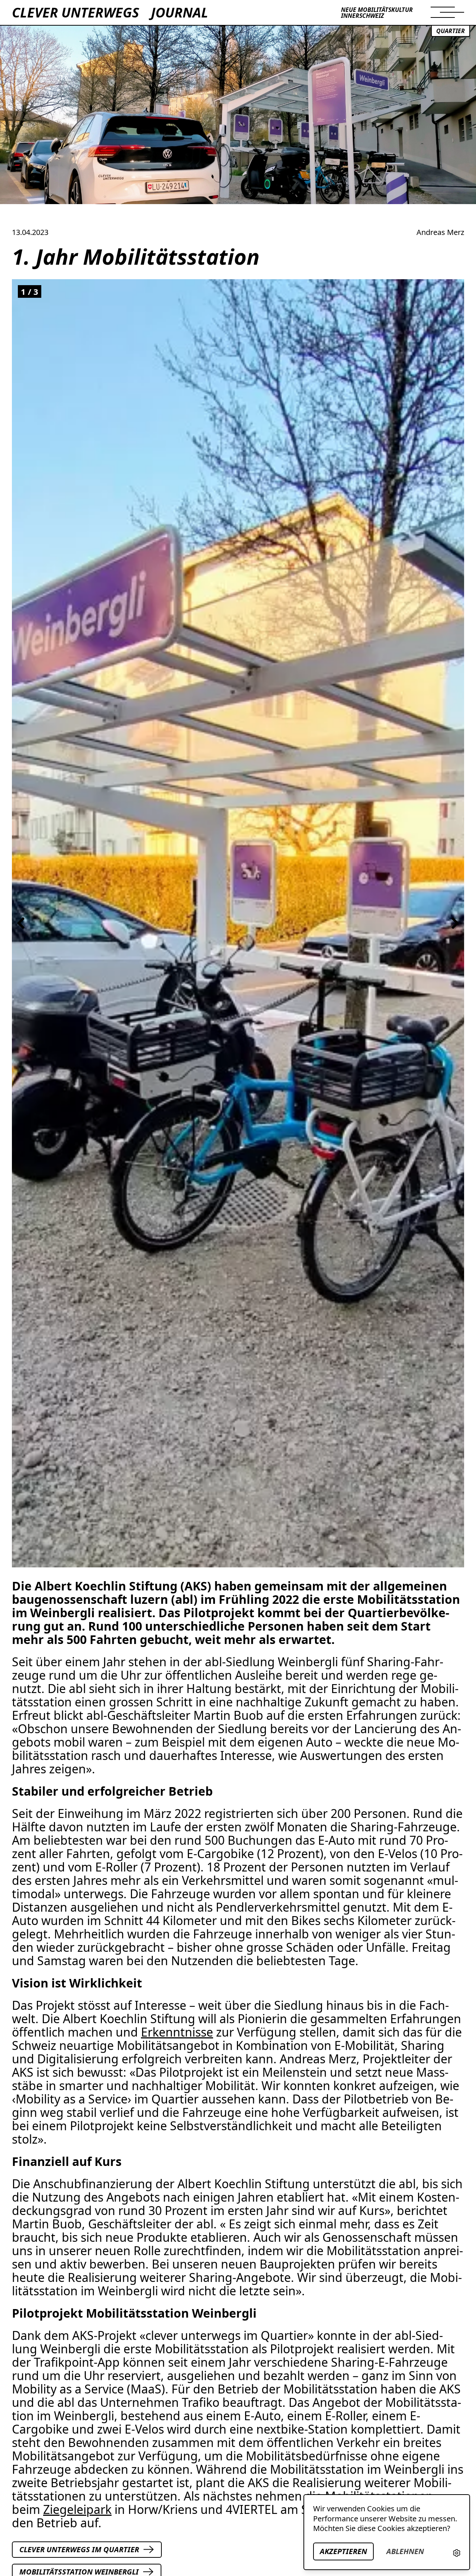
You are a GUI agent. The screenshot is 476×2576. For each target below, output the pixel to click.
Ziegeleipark (77, 2509)
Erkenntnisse (177, 2032)
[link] (457, 2553)
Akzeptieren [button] (343, 2551)
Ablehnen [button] (405, 2551)
